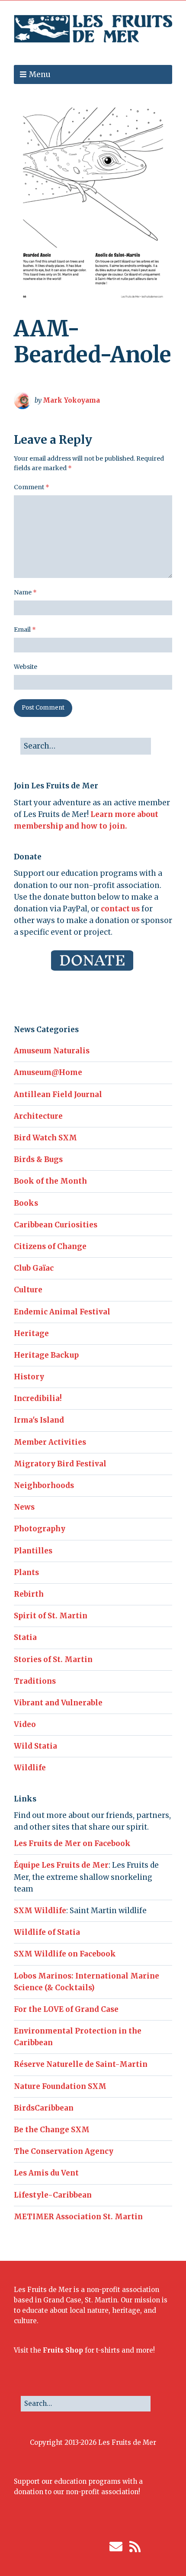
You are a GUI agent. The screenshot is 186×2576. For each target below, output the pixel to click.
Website (26, 667)
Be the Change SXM (52, 2130)
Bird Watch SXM (45, 1138)
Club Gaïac (34, 1268)
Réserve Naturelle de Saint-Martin (81, 2064)
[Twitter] (61, 2547)
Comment (32, 487)
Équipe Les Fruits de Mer (61, 1865)
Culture (28, 1290)
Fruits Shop (63, 2350)
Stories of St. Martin (53, 1659)
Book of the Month (50, 1181)
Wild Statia (35, 1746)
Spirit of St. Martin (51, 1616)
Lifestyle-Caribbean (53, 2195)
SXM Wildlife (40, 1911)
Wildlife (30, 1768)
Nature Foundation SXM (60, 2086)
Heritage (31, 1333)
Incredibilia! (38, 1398)
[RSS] (135, 2547)
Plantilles (33, 1551)
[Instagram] (74, 2547)
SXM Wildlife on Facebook (65, 1954)
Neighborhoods (44, 1485)
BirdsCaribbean (44, 2108)
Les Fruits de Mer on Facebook (72, 1843)
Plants (26, 1572)
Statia (25, 1637)
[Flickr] (87, 2547)
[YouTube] (100, 2547)
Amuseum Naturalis (52, 1051)
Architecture (38, 1116)
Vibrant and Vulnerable (58, 1703)
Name (25, 592)
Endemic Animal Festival (62, 1312)
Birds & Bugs (38, 1159)
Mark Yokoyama (71, 400)
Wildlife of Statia (47, 1932)
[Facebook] (48, 2547)
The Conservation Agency (64, 2151)
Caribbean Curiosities (56, 1225)
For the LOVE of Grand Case (66, 2009)
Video (25, 1724)
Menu (40, 74)
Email (25, 629)
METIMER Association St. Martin (78, 2217)
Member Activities (50, 1442)
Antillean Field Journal (58, 1094)
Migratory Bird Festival (60, 1464)
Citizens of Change (50, 1246)
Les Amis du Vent (46, 2173)
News (24, 1507)
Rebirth (29, 1594)
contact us (120, 909)
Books (26, 1203)
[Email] (116, 2547)
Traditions (35, 1681)
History (29, 1377)
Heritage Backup (46, 1355)
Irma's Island (39, 1420)
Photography (40, 1529)
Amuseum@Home (48, 1072)
